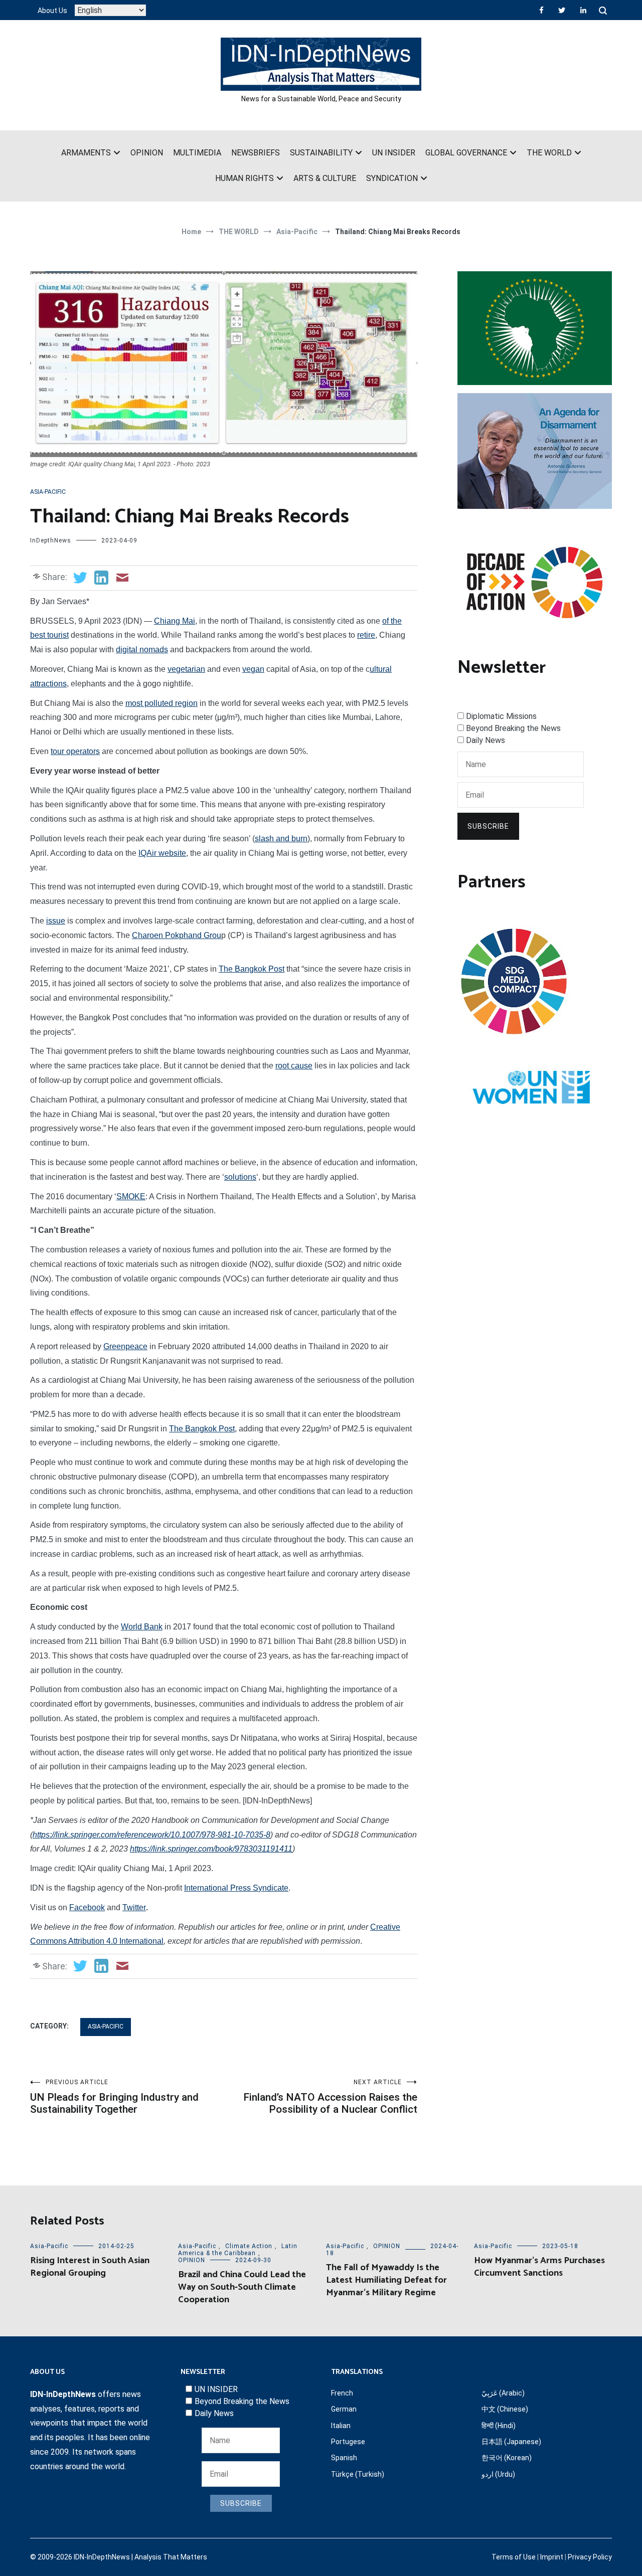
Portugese (348, 2442)
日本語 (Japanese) (511, 2442)
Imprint (552, 2557)
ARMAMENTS (86, 153)
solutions (240, 1177)
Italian (341, 2426)
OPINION (147, 153)
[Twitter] (562, 10)
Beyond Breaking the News (513, 728)
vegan (253, 669)
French (342, 2393)
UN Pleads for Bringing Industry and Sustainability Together (114, 2097)
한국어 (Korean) (507, 2458)
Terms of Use (514, 2557)
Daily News (486, 740)
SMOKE (131, 1197)
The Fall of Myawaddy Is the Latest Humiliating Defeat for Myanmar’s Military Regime (386, 2280)
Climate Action (249, 2246)
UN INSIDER (394, 153)
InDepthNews (51, 540)
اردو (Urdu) (498, 2474)
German (344, 2409)
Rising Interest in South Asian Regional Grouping (90, 2267)
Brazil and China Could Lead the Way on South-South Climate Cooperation (242, 2287)
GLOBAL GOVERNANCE (466, 153)
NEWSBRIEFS (256, 153)
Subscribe (488, 826)
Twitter (134, 1907)
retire (366, 635)
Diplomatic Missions (501, 716)
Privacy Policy (590, 2557)
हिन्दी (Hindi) (499, 2426)
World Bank (142, 1627)
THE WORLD (549, 153)
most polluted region (162, 703)
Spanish (344, 2458)
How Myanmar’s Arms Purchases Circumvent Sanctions (539, 2267)
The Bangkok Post (252, 969)
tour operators (75, 751)
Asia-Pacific (48, 492)
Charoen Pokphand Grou (177, 935)
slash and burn (281, 839)
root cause (294, 1066)
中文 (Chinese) (505, 2409)
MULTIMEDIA (197, 153)
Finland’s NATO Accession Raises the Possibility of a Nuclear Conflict (330, 2097)
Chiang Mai (175, 621)
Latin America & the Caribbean (238, 2250)
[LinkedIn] (583, 10)
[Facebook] (541, 10)
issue (56, 921)
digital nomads (142, 650)
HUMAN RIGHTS (245, 178)
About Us (52, 11)
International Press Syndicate (236, 1888)
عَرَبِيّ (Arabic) (503, 2393)
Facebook (87, 1907)
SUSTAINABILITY (321, 153)
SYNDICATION (392, 178)
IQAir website (162, 853)
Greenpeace (125, 1346)
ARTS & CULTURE (325, 178)
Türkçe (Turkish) (358, 2474)
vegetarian (186, 669)
